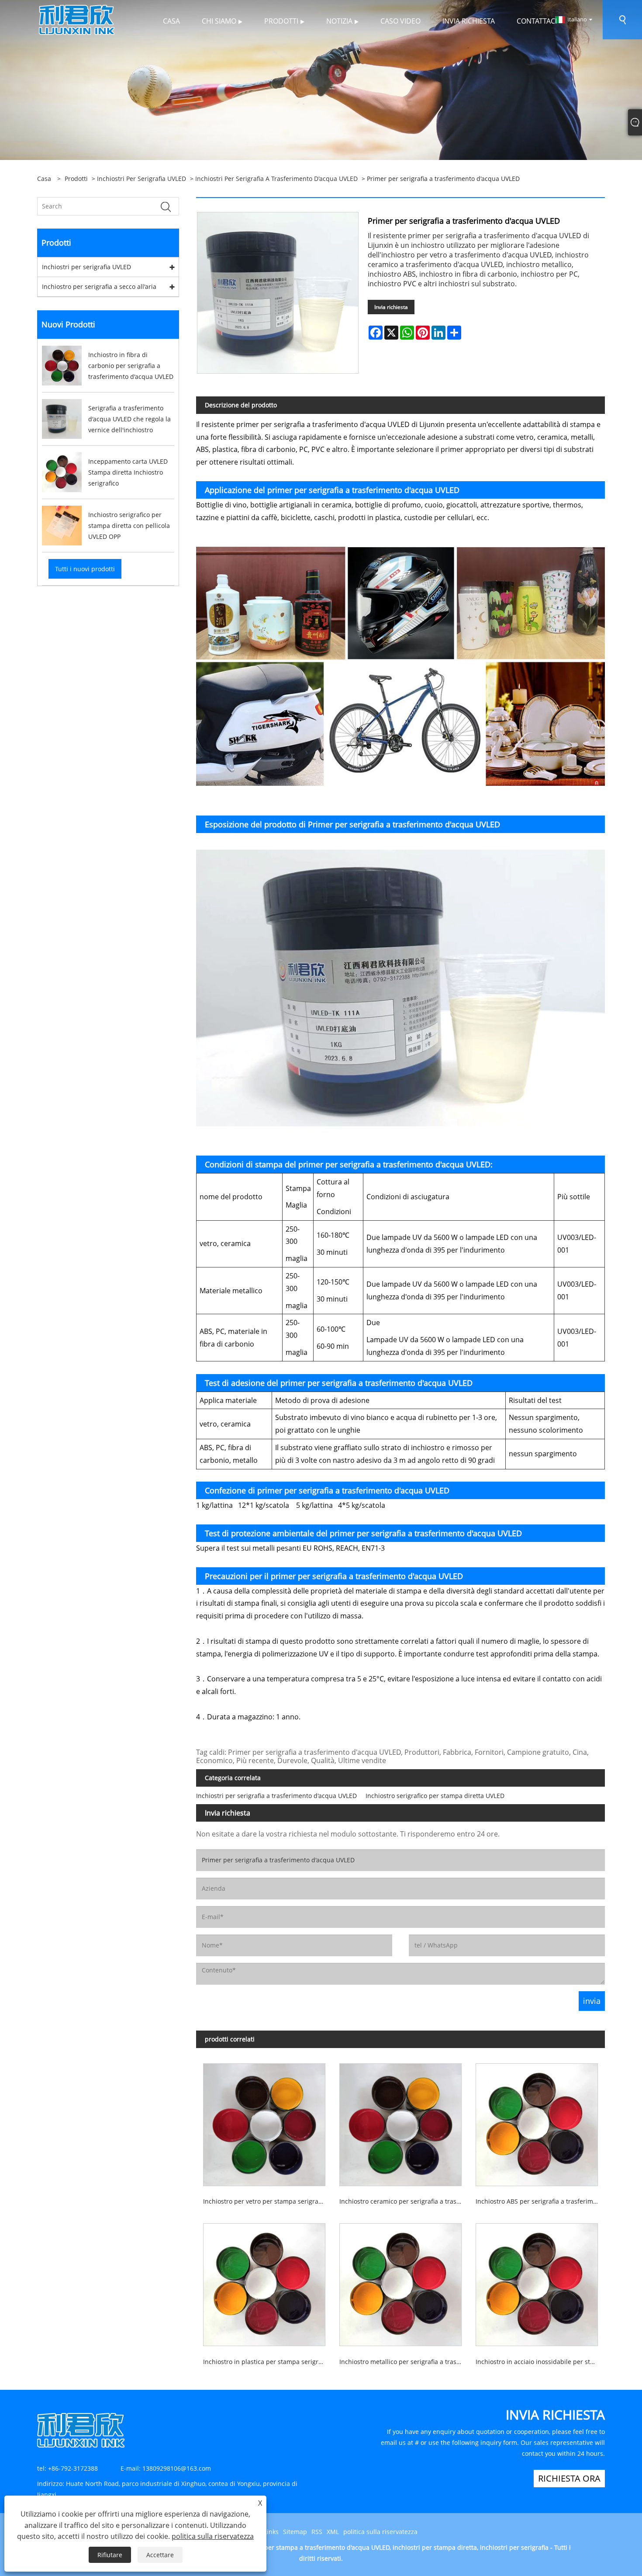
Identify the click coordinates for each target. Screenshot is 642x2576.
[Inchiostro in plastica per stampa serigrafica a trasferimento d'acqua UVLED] (264, 2281)
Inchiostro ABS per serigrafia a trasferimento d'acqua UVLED (540, 2201)
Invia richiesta (391, 307)
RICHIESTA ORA (569, 2478)
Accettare (160, 2555)
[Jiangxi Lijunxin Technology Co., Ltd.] (77, 19)
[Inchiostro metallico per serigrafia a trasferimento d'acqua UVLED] (400, 2281)
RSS (317, 2532)
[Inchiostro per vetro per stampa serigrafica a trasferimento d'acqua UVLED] (264, 2121)
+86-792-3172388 (73, 2468)
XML (333, 2532)
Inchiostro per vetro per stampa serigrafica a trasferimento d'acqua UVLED (268, 2201)
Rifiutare (110, 2555)
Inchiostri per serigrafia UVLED (142, 179)
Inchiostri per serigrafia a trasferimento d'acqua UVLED (276, 179)
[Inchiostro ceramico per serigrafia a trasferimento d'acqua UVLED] (400, 2121)
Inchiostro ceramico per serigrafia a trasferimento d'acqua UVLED (404, 2201)
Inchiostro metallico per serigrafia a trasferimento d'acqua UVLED (404, 2362)
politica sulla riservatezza (380, 2532)
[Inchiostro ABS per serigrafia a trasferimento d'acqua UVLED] (537, 2121)
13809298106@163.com (177, 2468)
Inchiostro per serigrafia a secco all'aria (99, 286)
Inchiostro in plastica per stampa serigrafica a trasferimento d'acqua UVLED (268, 2362)
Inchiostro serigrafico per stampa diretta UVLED (435, 1796)
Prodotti (76, 179)
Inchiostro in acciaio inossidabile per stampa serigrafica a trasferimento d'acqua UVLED (540, 2362)
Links (271, 2532)
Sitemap (295, 2532)
